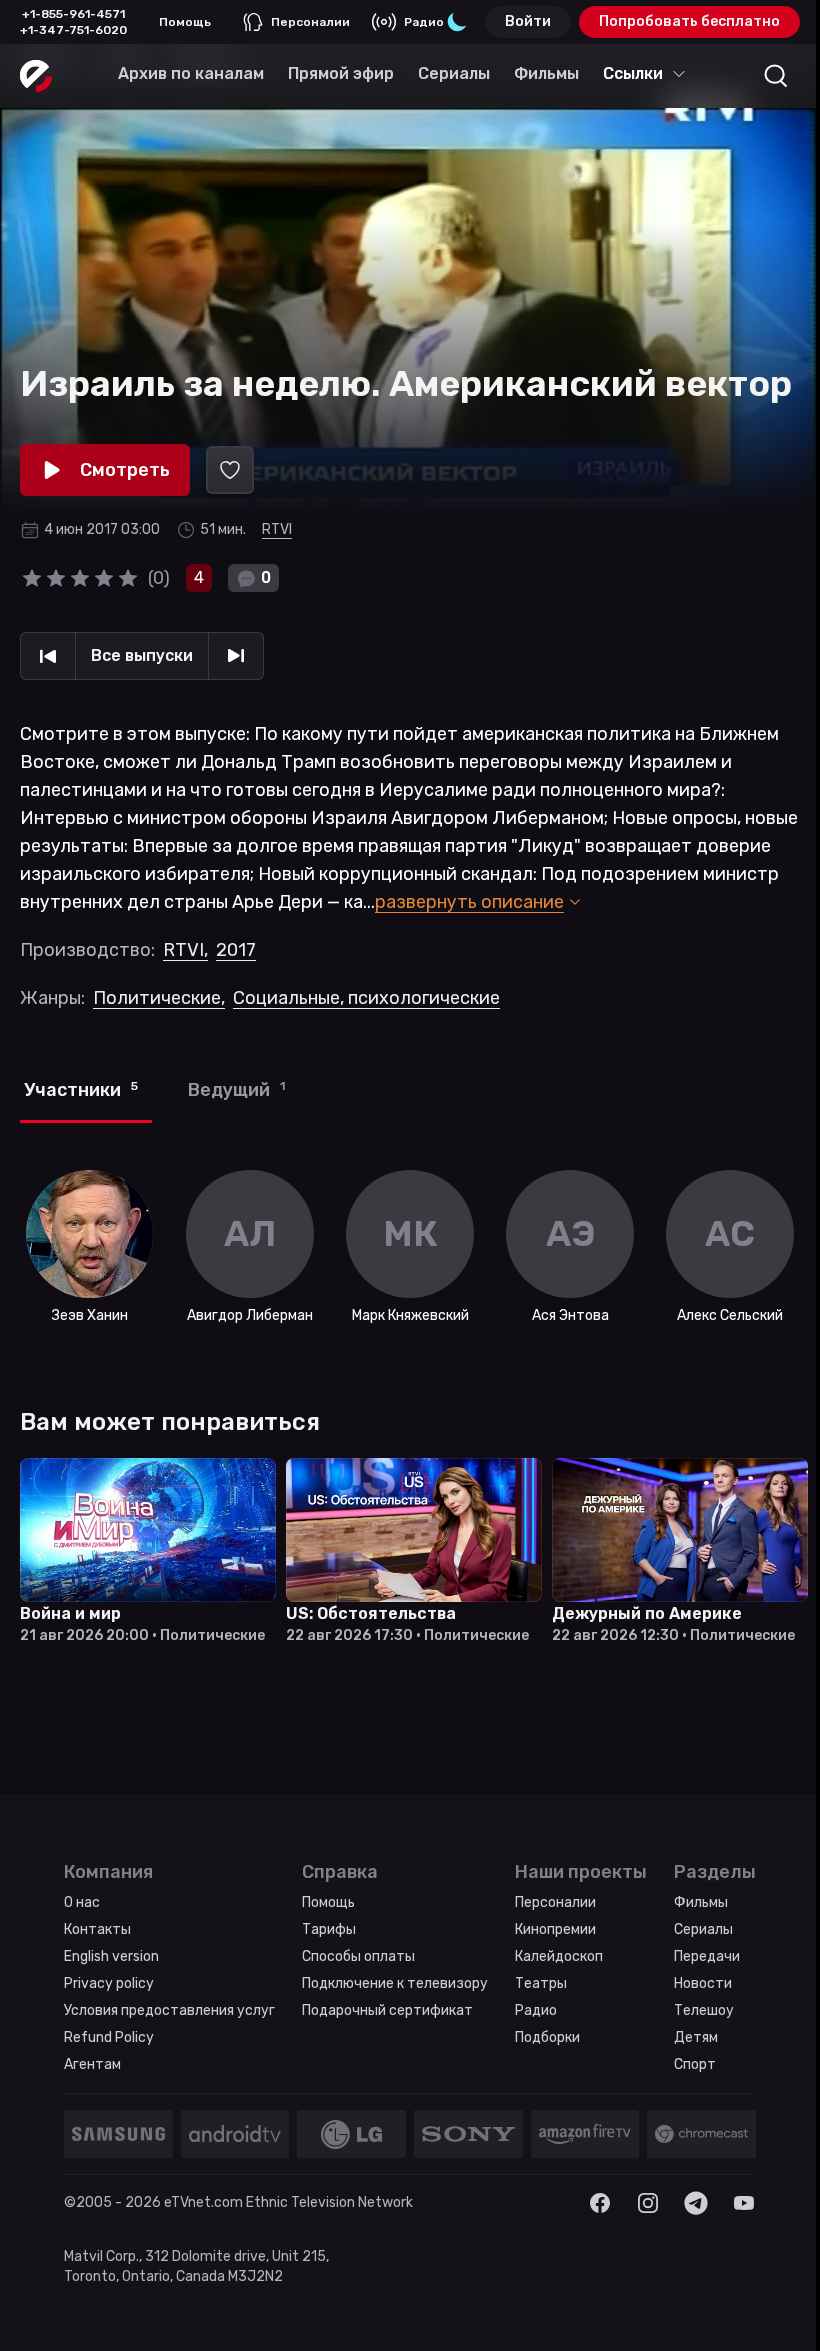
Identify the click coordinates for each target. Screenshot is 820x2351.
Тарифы (329, 1929)
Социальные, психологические (366, 998)
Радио (424, 22)
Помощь (185, 22)
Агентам (92, 2064)
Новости (703, 1983)
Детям (696, 2037)
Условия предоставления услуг (169, 2010)
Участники (81, 1090)
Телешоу (704, 2010)
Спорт (695, 2064)
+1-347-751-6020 (73, 30)
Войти (528, 21)
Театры (541, 1983)
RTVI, (185, 950)
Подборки (547, 2037)
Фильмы (701, 1902)
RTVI (277, 529)
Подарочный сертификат (387, 2010)
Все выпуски (142, 655)
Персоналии (310, 22)
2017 (236, 950)
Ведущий (236, 1090)
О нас (82, 1902)
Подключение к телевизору (395, 1983)
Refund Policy (109, 2037)
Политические (159, 998)
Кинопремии (555, 1929)
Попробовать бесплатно (689, 21)
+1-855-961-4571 (73, 14)
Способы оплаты (358, 1956)
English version (111, 1956)
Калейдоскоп (559, 1956)
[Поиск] (776, 76)
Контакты (97, 1929)
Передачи (707, 1956)
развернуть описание (469, 902)
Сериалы (703, 1929)
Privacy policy (109, 1983)
